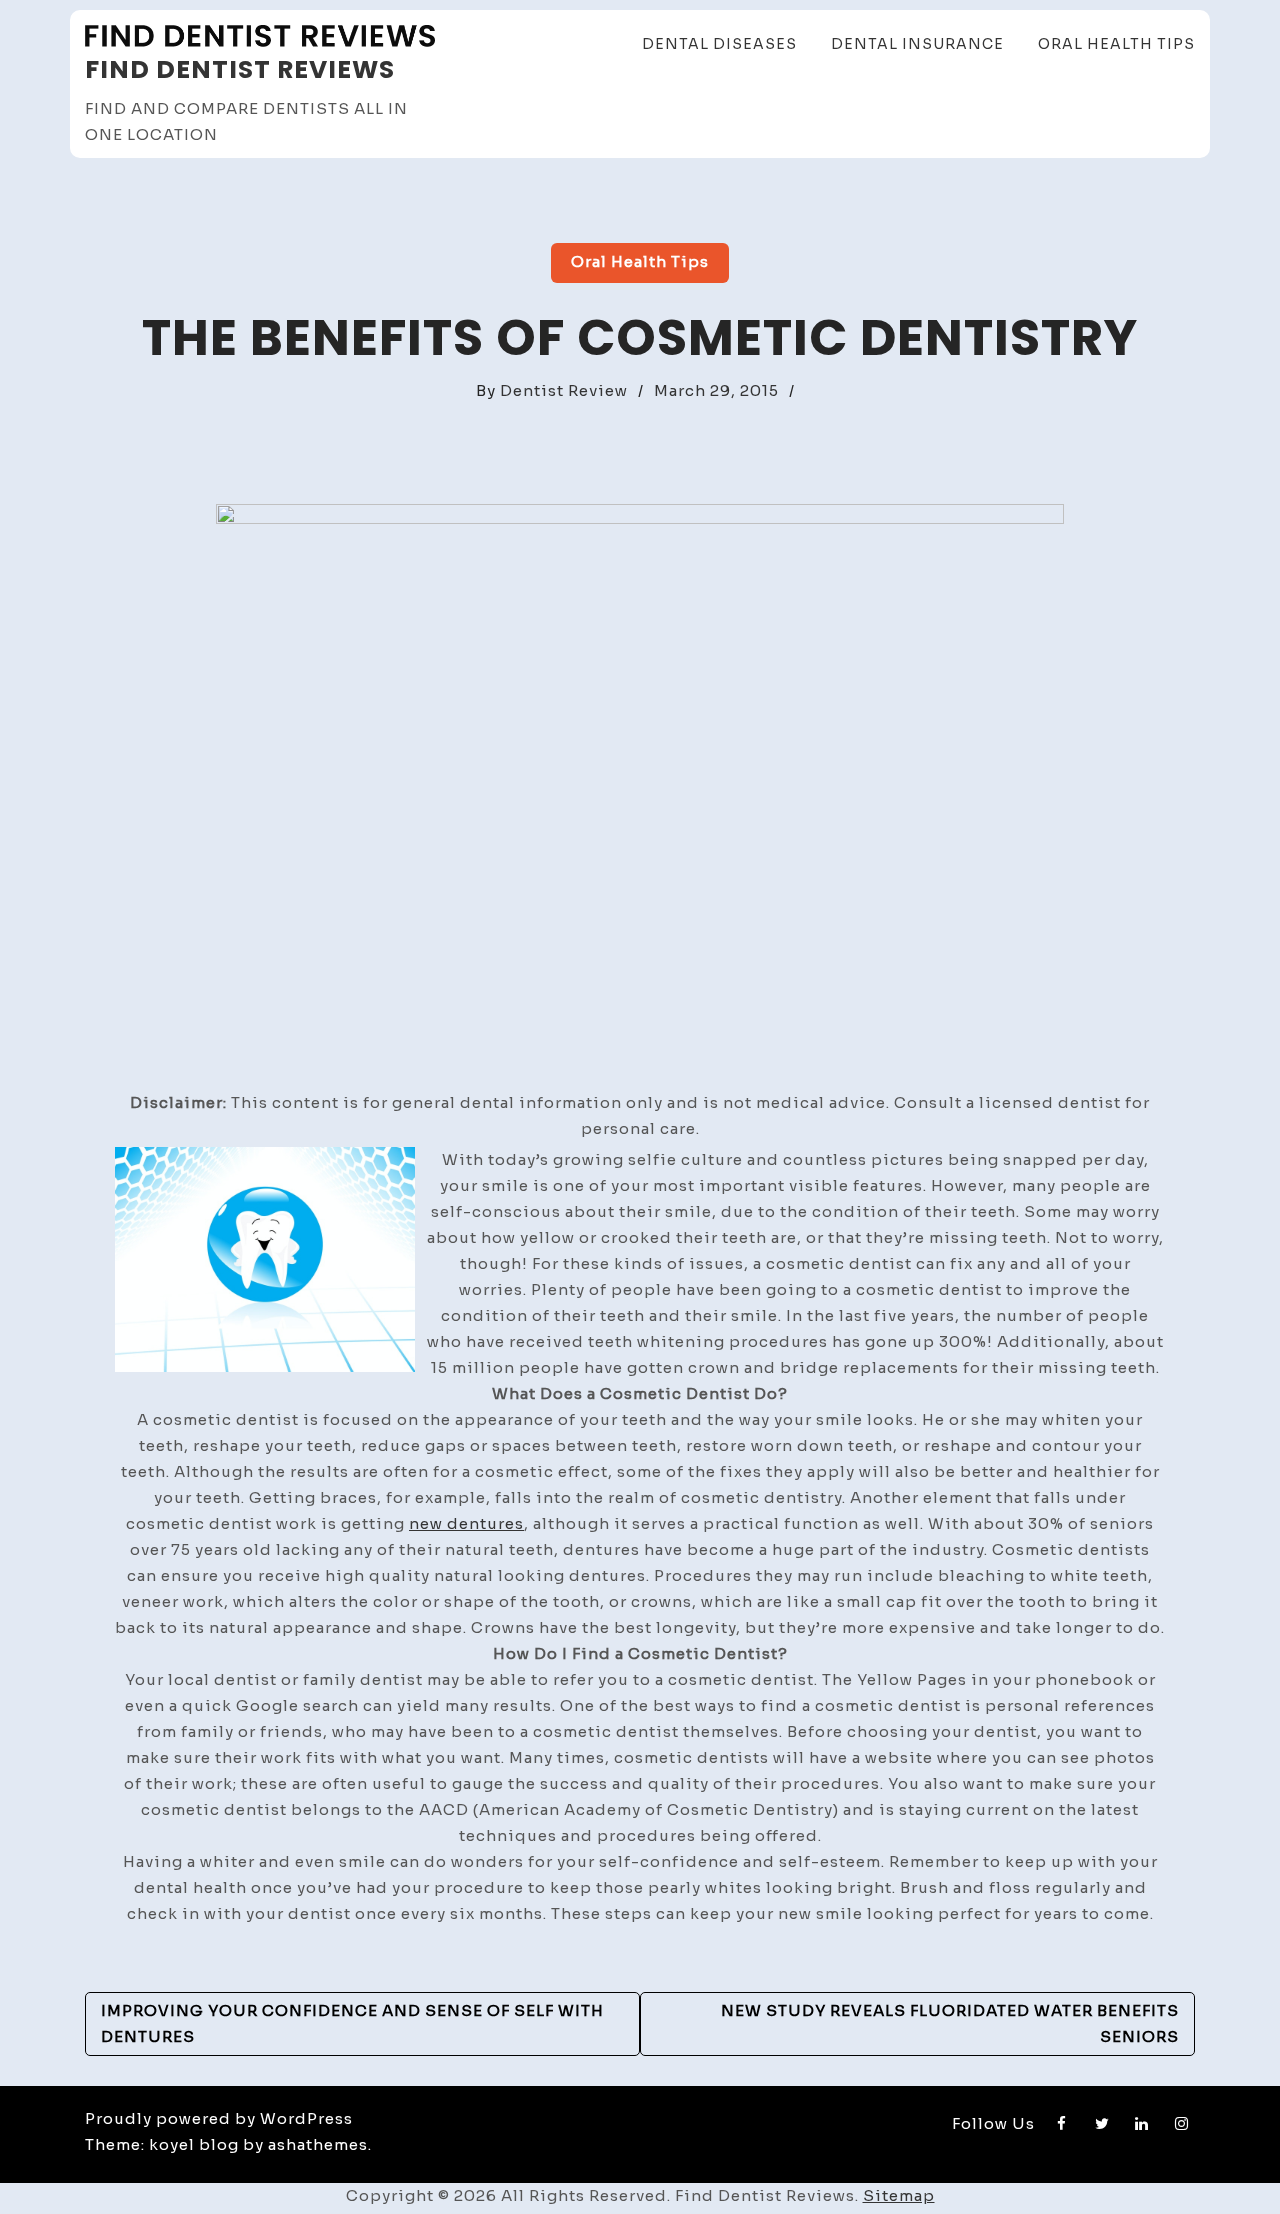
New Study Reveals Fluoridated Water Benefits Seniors (950, 2023)
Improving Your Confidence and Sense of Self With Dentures (352, 2023)
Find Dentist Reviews (240, 69)
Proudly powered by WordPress (219, 2118)
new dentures (466, 1523)
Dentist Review (564, 390)
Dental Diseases (719, 44)
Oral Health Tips (1116, 44)
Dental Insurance (917, 44)
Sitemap (899, 2195)
